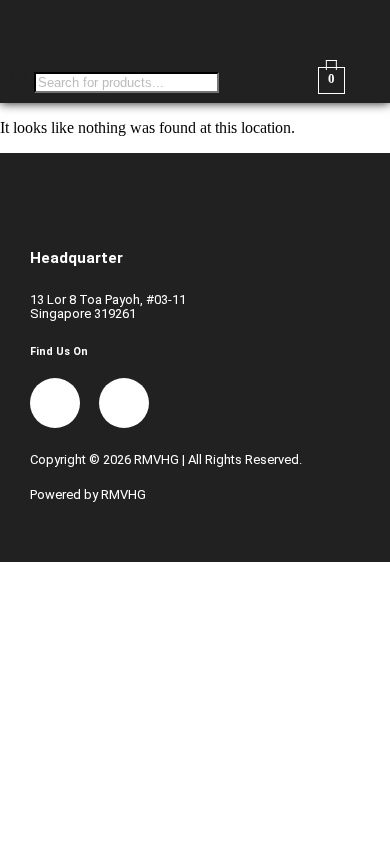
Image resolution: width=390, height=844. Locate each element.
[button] (292, 28)
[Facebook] (55, 403)
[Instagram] (124, 403)
